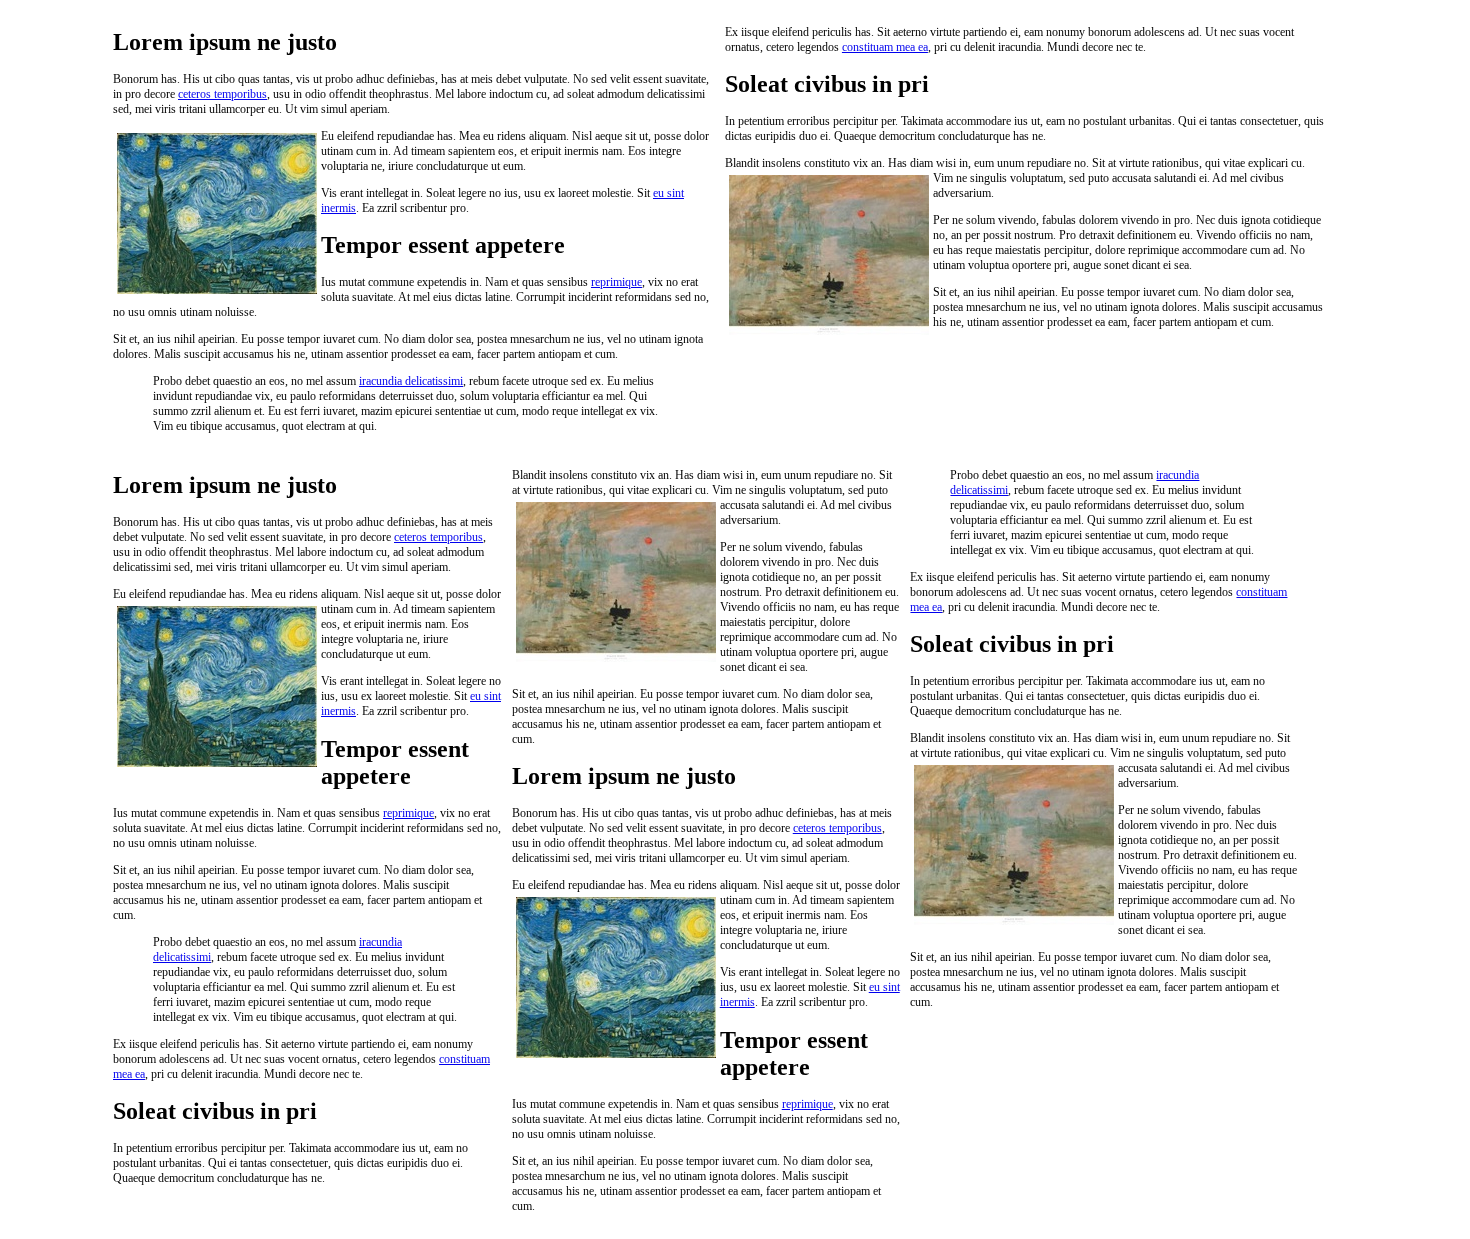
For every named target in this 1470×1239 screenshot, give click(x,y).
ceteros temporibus (222, 94)
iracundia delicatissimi (411, 381)
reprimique (616, 282)
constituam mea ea (885, 47)
